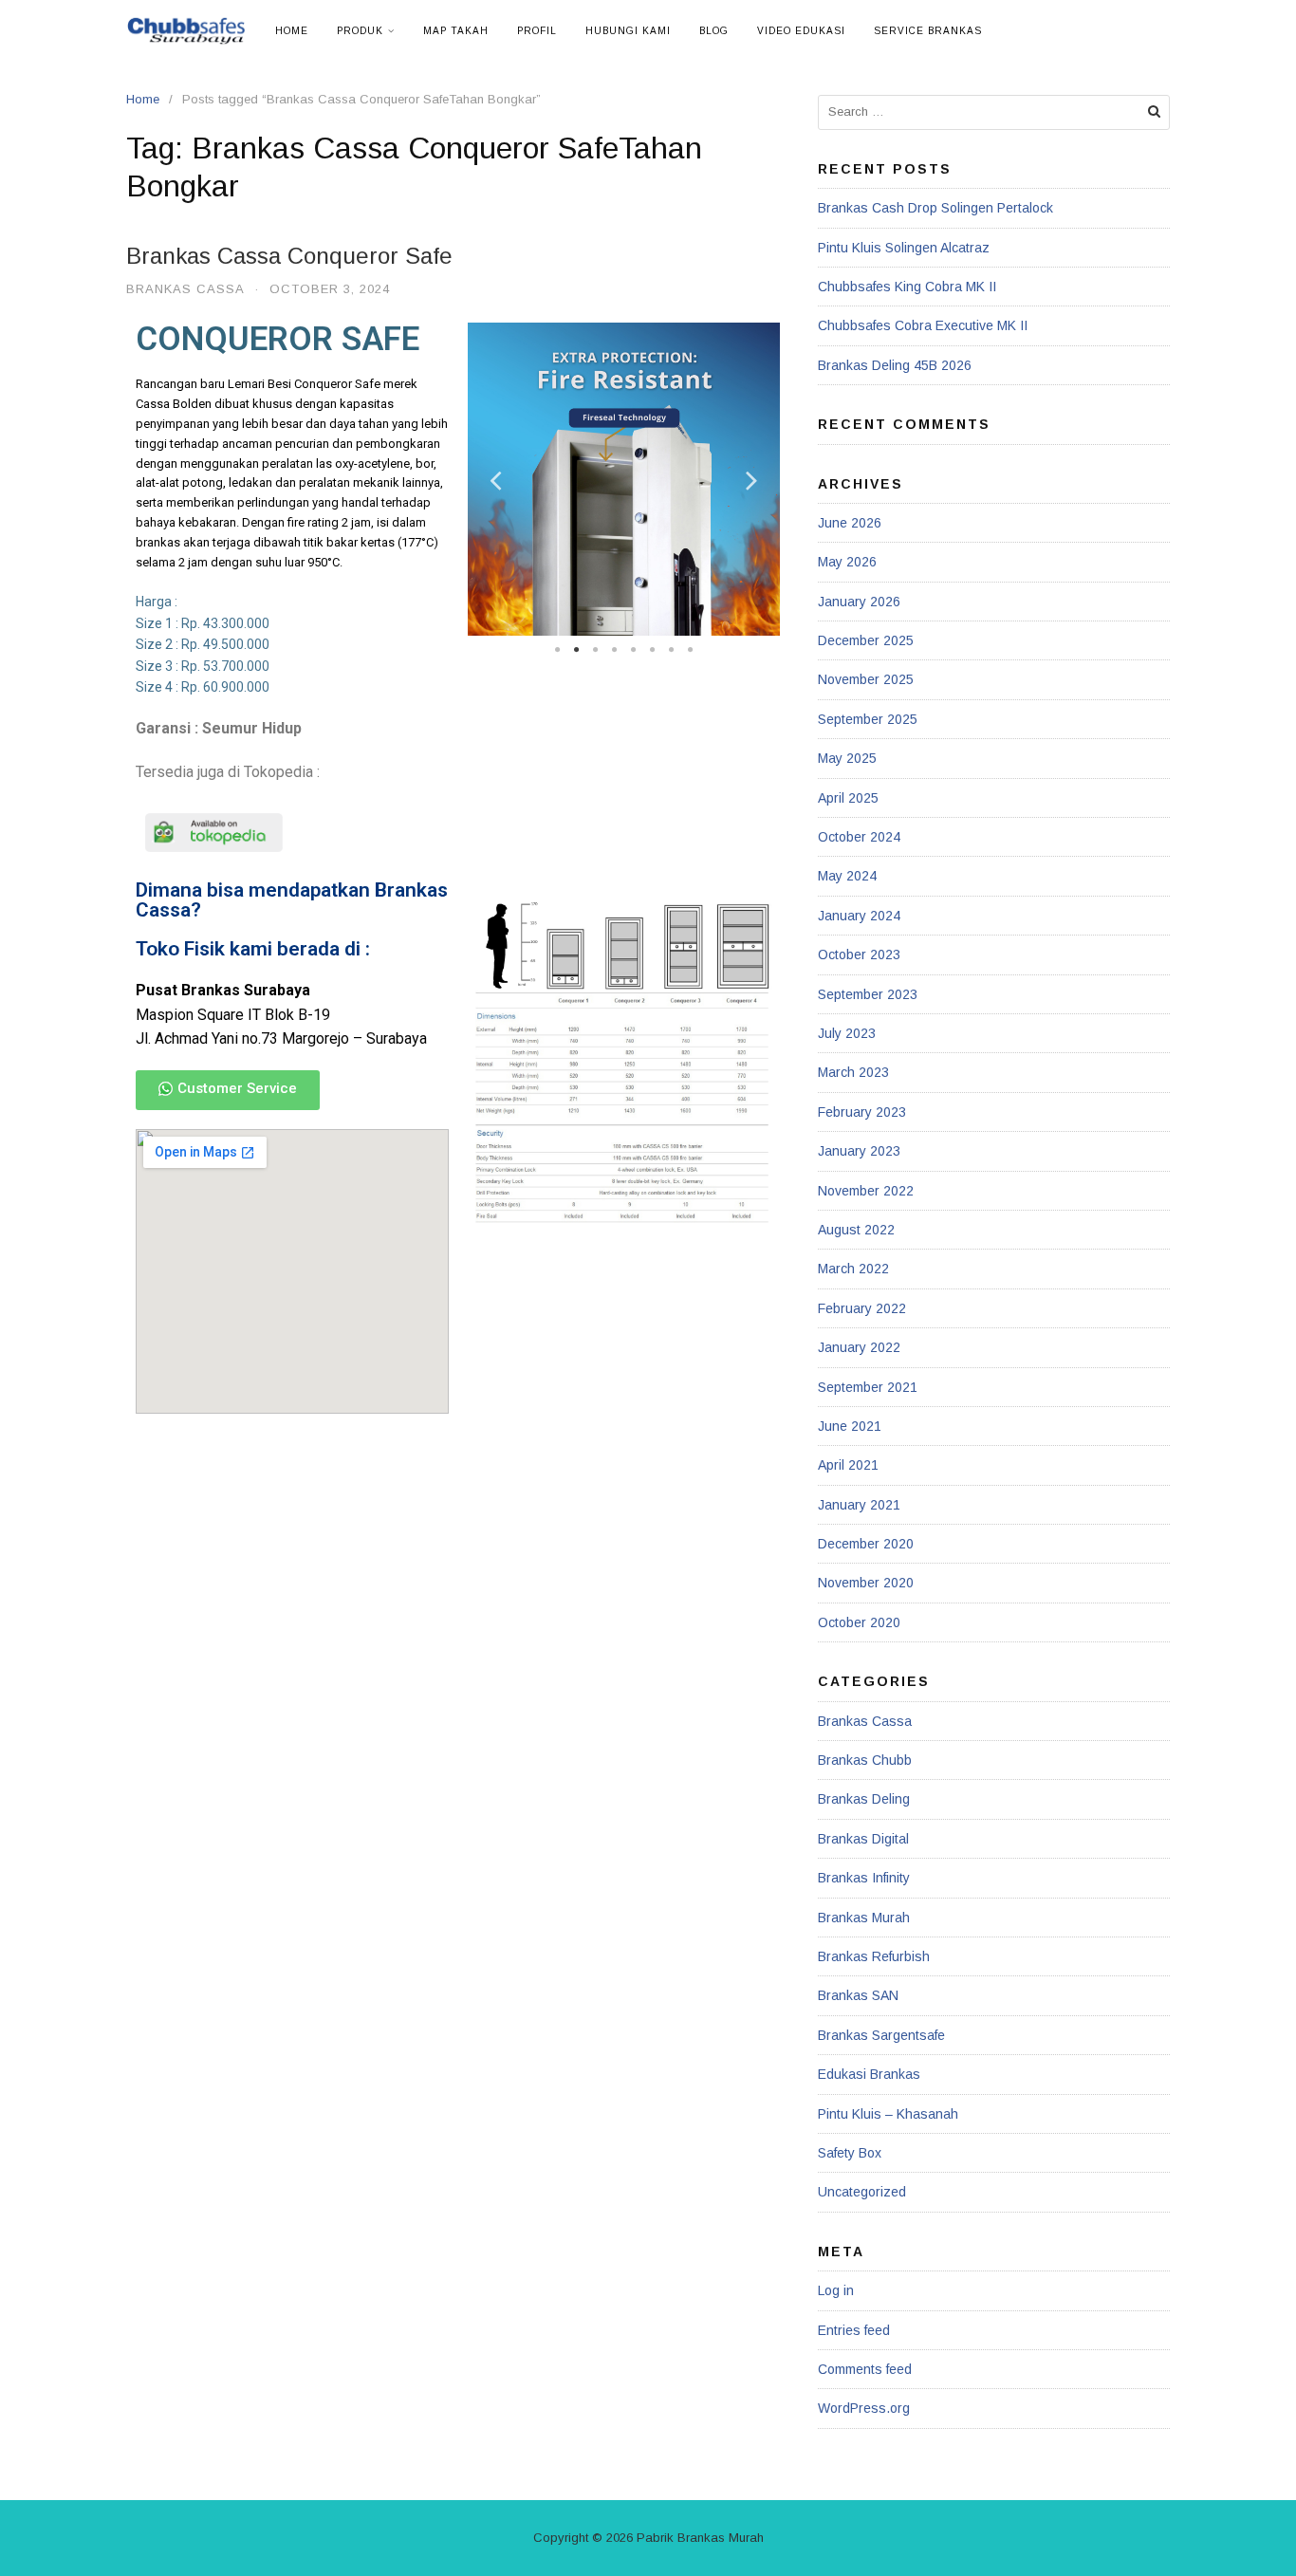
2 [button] (576, 650)
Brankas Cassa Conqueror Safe (289, 256)
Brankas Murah (864, 1918)
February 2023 (862, 1112)
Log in (836, 2290)
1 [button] (557, 650)
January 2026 (859, 602)
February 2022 (862, 1308)
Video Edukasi (801, 31)
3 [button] (595, 650)
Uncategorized (862, 2192)
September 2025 (868, 719)
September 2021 (868, 1387)
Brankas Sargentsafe (881, 2035)
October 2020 (859, 1622)
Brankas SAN (858, 1995)
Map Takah (456, 31)
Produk (360, 31)
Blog (714, 31)
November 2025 (866, 679)
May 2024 (847, 876)
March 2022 (853, 1269)
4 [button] (614, 650)
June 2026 (850, 523)
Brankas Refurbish (874, 1956)
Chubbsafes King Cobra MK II (907, 287)
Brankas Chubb (865, 1760)
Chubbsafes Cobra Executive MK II (923, 325)
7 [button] (671, 650)
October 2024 (859, 837)
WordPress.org (864, 2408)
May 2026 (847, 562)
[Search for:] (994, 112)
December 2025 (866, 640)
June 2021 (850, 1426)
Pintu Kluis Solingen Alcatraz (904, 248)
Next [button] (751, 480)
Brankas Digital (863, 1839)
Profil (537, 31)
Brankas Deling (864, 1799)
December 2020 (866, 1544)
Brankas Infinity (864, 1878)
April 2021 (848, 1465)
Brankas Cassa (185, 289)
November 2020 (866, 1583)
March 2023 (853, 1072)
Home (292, 31)
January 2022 (859, 1347)
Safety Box (850, 2153)
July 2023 (847, 1033)
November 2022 (866, 1191)
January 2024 (859, 916)
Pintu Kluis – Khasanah (888, 2114)
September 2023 (868, 994)
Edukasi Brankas (869, 2074)
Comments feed (865, 2369)
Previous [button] (496, 480)
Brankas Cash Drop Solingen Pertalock (935, 208)
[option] (624, 479)
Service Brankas (928, 31)
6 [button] (652, 650)
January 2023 (859, 1151)
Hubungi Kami (628, 31)
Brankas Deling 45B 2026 (895, 365)
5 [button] (633, 650)
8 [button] (690, 650)
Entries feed (854, 2330)
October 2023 (859, 954)
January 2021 (859, 1505)
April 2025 (848, 798)
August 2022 (856, 1230)
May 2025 (847, 758)
